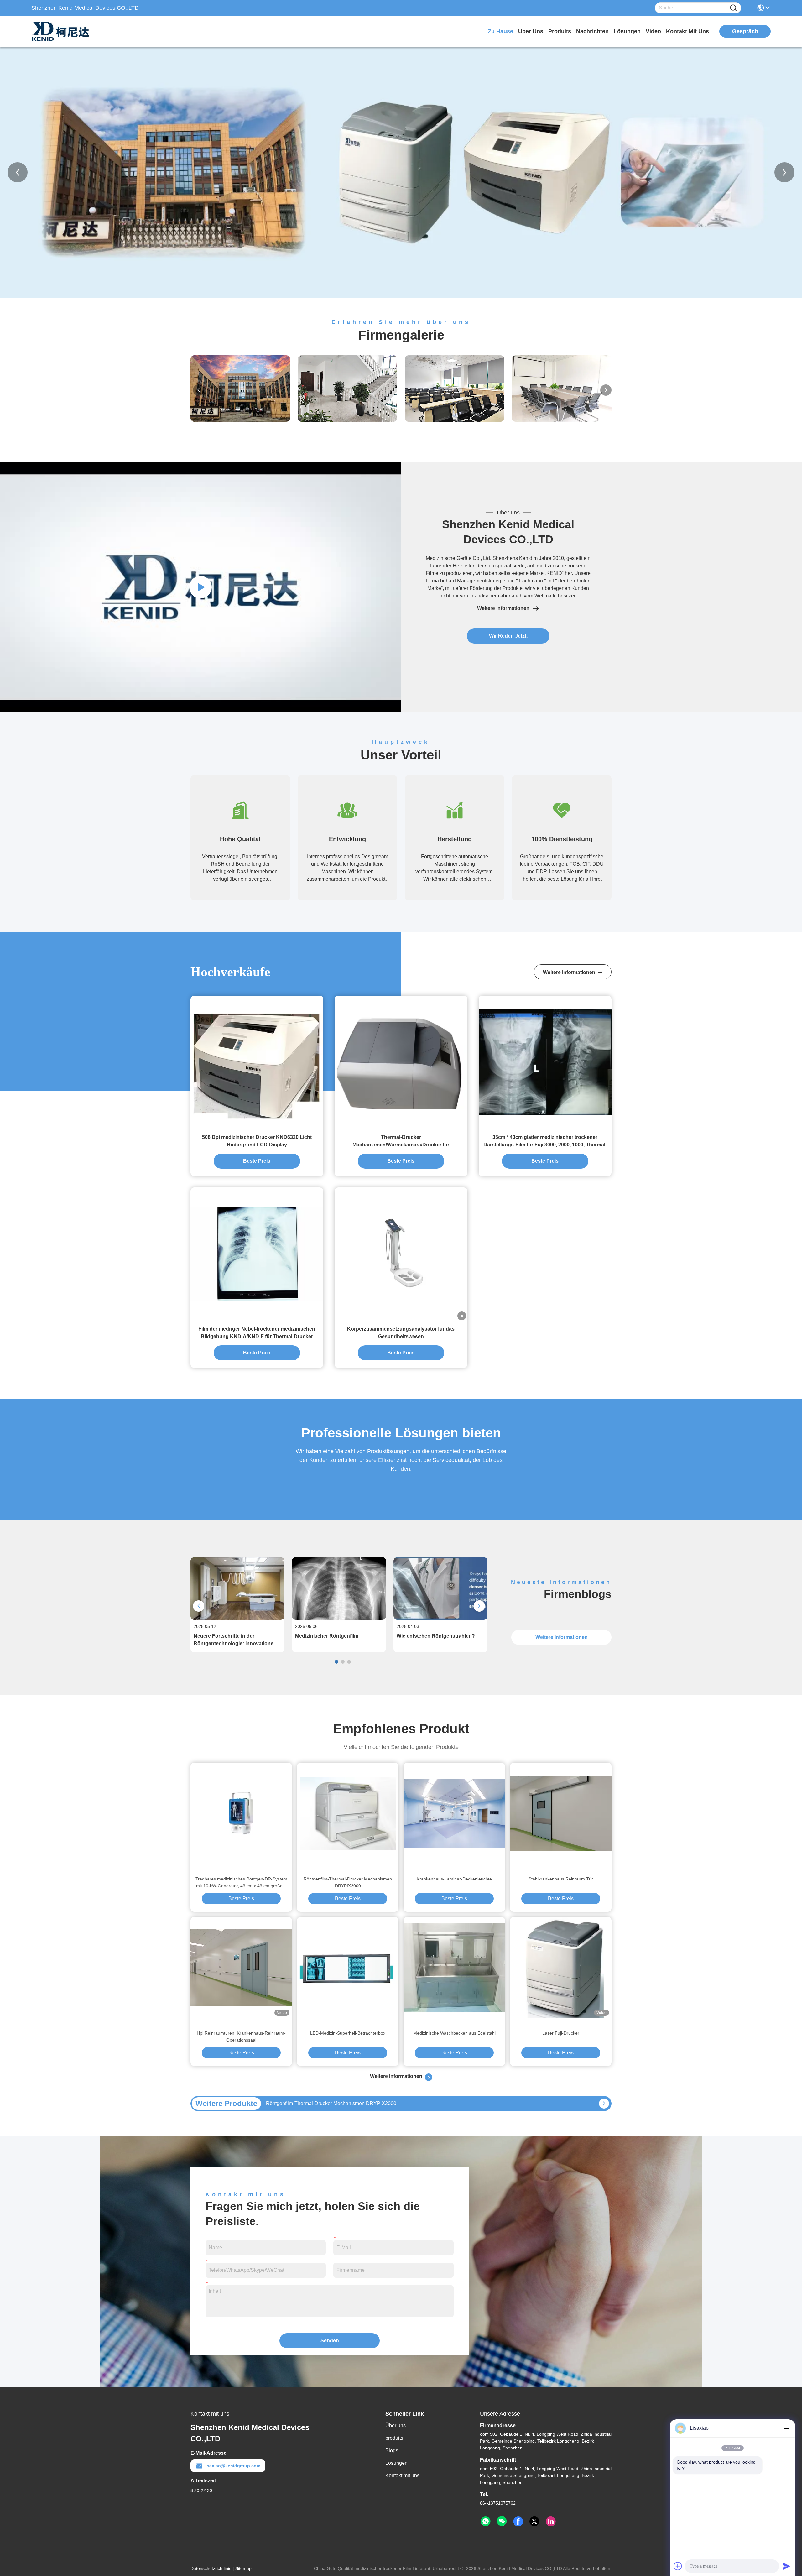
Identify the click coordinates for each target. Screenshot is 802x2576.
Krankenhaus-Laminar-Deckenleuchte (454, 1879)
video (653, 31)
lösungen (627, 31)
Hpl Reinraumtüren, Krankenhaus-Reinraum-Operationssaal (241, 2036)
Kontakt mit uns (402, 2476)
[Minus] (786, 2428)
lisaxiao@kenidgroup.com (232, 2466)
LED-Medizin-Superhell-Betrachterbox (348, 2033)
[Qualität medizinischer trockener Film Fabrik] (401, 296)
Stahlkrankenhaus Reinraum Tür (561, 1879)
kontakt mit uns (687, 31)
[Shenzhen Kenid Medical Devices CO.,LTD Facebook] (518, 2521)
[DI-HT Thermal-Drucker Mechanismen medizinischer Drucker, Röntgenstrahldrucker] (604, 2104)
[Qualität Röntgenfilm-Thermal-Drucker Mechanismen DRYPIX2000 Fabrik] (348, 1813)
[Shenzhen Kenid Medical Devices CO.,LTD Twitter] (534, 2521)
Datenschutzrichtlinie (211, 2568)
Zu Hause (500, 31)
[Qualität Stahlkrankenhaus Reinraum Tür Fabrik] (561, 1813)
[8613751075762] (486, 2521)
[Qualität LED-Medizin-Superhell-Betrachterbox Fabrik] (348, 1968)
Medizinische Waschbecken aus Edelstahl (454, 2033)
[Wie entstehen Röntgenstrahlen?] (440, 1618)
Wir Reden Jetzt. (508, 636)
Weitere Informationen (503, 608)
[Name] (733, 8)
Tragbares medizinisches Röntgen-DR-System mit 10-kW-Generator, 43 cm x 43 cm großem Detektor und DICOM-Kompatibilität (241, 1883)
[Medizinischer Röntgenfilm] (339, 1618)
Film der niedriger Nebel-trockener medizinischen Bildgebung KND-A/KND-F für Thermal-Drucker (257, 1333)
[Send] (786, 2566)
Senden (330, 2341)
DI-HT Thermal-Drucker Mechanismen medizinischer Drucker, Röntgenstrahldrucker (359, 2103)
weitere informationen (570, 972)
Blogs (392, 2451)
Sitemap (243, 2568)
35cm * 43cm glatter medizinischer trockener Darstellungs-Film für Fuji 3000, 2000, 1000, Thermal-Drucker (545, 1142)
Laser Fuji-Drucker (561, 2033)
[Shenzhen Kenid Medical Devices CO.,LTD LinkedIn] (551, 2521)
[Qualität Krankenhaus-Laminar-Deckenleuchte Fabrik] (454, 1813)
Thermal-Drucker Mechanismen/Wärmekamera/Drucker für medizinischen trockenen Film (401, 1142)
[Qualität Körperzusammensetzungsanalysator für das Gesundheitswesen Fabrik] (401, 1254)
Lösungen (396, 2463)
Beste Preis (257, 1161)
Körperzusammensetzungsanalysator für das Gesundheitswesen (401, 1333)
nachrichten (592, 31)
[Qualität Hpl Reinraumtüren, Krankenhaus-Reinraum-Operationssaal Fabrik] (241, 1968)
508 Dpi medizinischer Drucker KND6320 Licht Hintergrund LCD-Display (257, 1141)
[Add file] (678, 2566)
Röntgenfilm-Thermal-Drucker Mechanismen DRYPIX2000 (348, 1882)
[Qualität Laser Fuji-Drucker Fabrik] (561, 1968)
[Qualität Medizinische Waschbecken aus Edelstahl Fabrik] (454, 1968)
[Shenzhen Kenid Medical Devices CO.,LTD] (66, 31)
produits (560, 31)
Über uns (531, 31)
